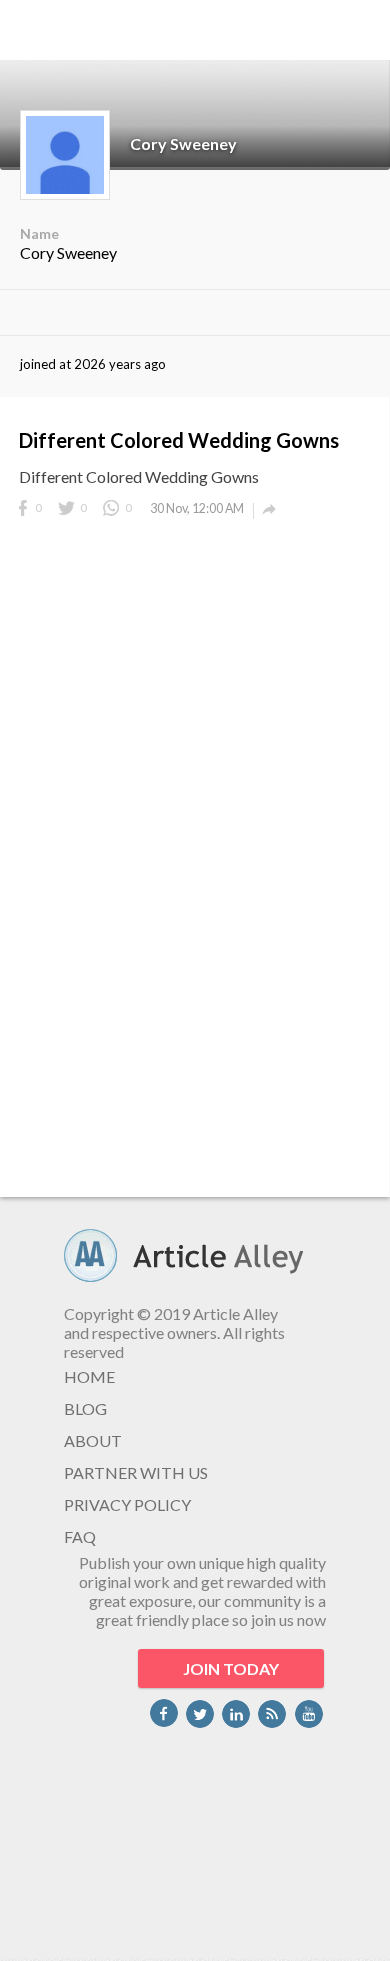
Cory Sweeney (183, 143)
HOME (89, 1376)
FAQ (80, 1536)
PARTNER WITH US (136, 1472)
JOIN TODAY (231, 1668)
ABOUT (93, 1440)
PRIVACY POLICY (127, 1504)
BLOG (85, 1408)
